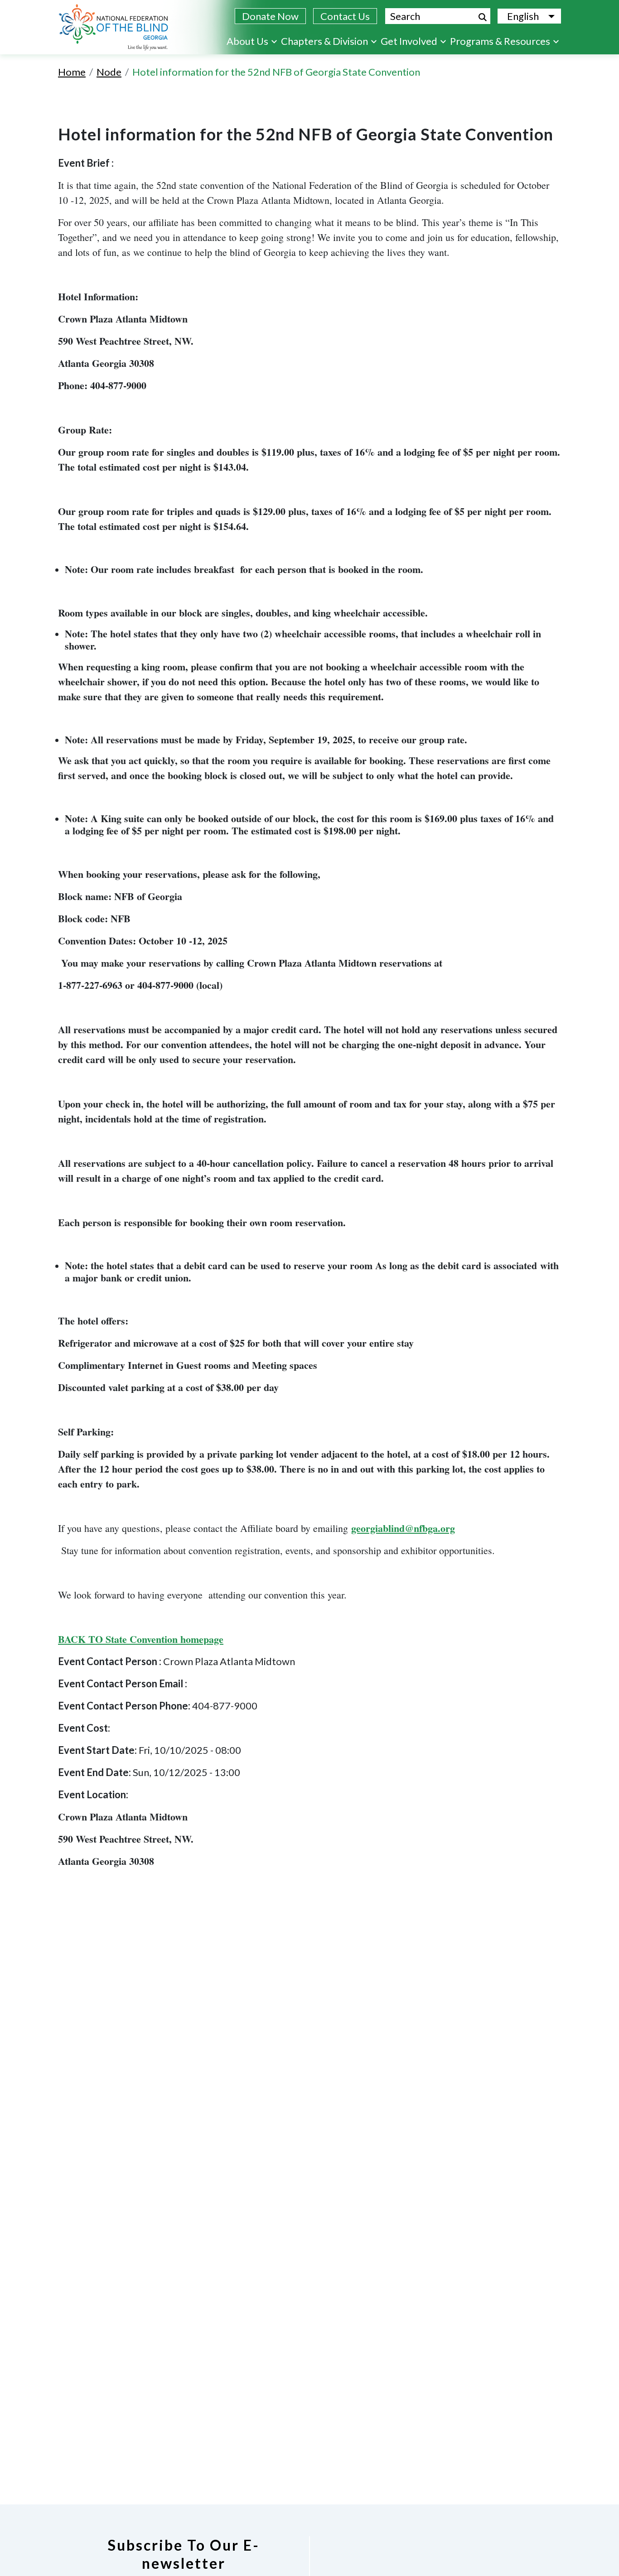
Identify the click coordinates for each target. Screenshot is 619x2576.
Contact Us (345, 16)
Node (109, 72)
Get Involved (409, 41)
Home (72, 72)
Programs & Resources (500, 41)
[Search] (483, 17)
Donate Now (270, 16)
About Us (247, 41)
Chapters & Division (324, 41)
